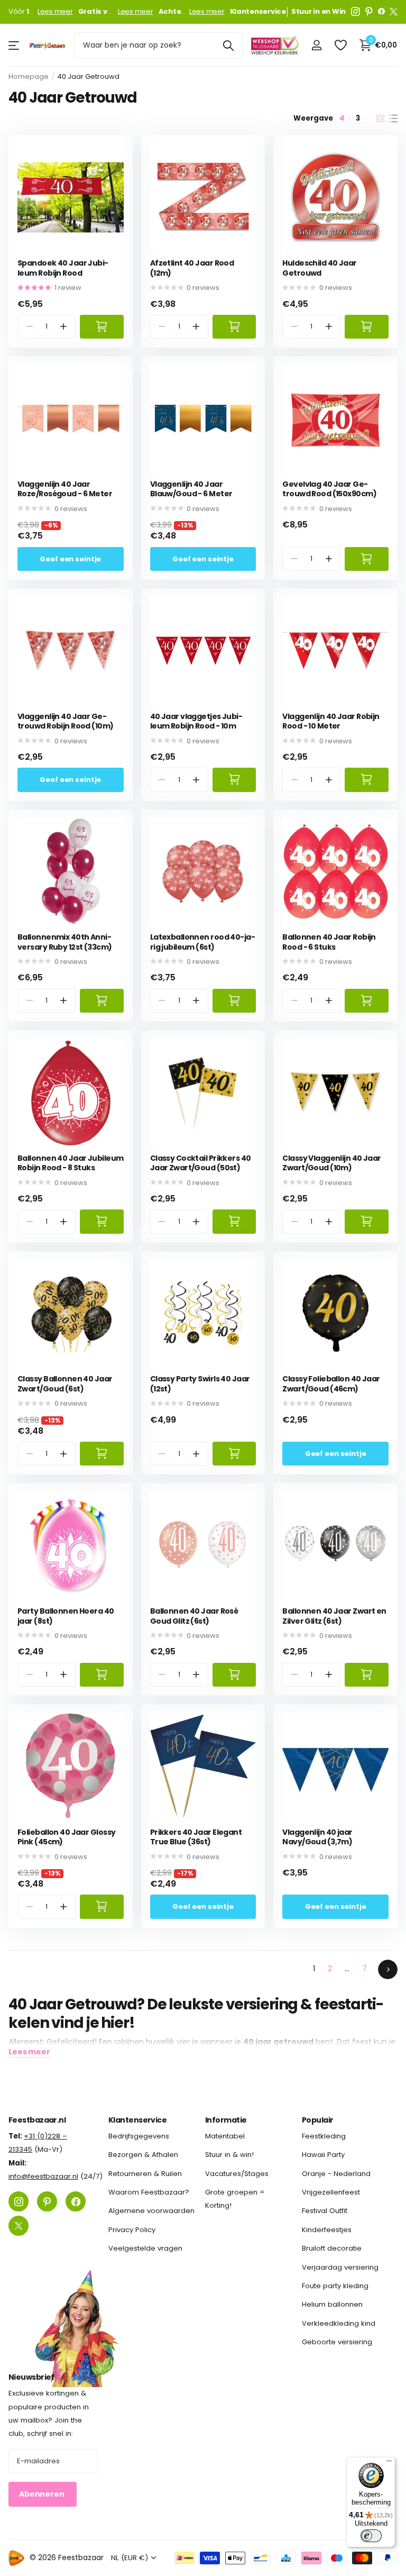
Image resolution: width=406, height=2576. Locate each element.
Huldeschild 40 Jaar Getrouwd (319, 268)
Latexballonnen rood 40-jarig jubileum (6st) (203, 942)
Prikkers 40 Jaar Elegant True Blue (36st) (196, 1837)
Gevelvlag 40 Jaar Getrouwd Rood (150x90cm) (329, 489)
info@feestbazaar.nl (43, 2177)
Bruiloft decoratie (332, 2249)
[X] (394, 12)
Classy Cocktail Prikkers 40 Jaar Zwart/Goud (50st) (201, 1163)
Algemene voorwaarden (151, 2211)
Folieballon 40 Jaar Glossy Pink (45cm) (66, 1837)
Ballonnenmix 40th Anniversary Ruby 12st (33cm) (65, 942)
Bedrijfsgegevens (139, 2136)
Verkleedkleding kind (339, 2323)
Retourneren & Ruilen (145, 2174)
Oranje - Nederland (336, 2174)
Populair (318, 2120)
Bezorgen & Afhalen (143, 2155)
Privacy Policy (132, 2230)
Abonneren (43, 2495)
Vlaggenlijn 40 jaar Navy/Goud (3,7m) (317, 1837)
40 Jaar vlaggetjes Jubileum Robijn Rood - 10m (196, 721)
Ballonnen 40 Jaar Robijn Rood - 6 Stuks (329, 942)
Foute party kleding (335, 2286)
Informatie (226, 2120)
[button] (64, 327)
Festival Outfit (325, 2211)
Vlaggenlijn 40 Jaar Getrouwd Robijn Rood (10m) (66, 721)
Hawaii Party (323, 2155)
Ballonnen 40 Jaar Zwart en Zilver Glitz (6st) (334, 1616)
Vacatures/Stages (237, 2174)
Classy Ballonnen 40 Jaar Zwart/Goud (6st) (65, 1384)
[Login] (316, 45)
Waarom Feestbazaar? (149, 2193)
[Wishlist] (340, 45)
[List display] (394, 119)
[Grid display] (380, 119)
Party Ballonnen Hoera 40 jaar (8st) (66, 1616)
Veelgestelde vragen (145, 2249)
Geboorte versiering (337, 2342)
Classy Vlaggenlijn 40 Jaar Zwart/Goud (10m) (331, 1163)
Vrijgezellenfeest (331, 2193)
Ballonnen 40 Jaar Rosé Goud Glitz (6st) (194, 1616)
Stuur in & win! (229, 2155)
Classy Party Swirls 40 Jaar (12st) (200, 1384)
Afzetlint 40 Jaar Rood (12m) (192, 268)
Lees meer (55, 12)
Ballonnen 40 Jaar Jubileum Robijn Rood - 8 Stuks (70, 1163)
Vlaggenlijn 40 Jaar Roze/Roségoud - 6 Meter (65, 489)
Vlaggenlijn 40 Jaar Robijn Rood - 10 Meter (331, 721)
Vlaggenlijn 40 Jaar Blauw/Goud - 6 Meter (191, 489)
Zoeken (228, 45)
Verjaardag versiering (340, 2267)
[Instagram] (356, 12)
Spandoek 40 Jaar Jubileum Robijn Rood (63, 268)
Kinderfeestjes (327, 2230)
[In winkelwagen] (102, 327)
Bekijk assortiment (15, 45)
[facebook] (381, 12)
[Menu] (389, 2463)
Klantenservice (137, 2120)
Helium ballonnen (332, 2305)
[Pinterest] (369, 12)
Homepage (29, 76)
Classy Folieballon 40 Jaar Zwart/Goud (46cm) (331, 1384)
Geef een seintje (70, 559)
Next (388, 1969)
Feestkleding (324, 2136)
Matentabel (225, 2136)
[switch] (371, 2536)
